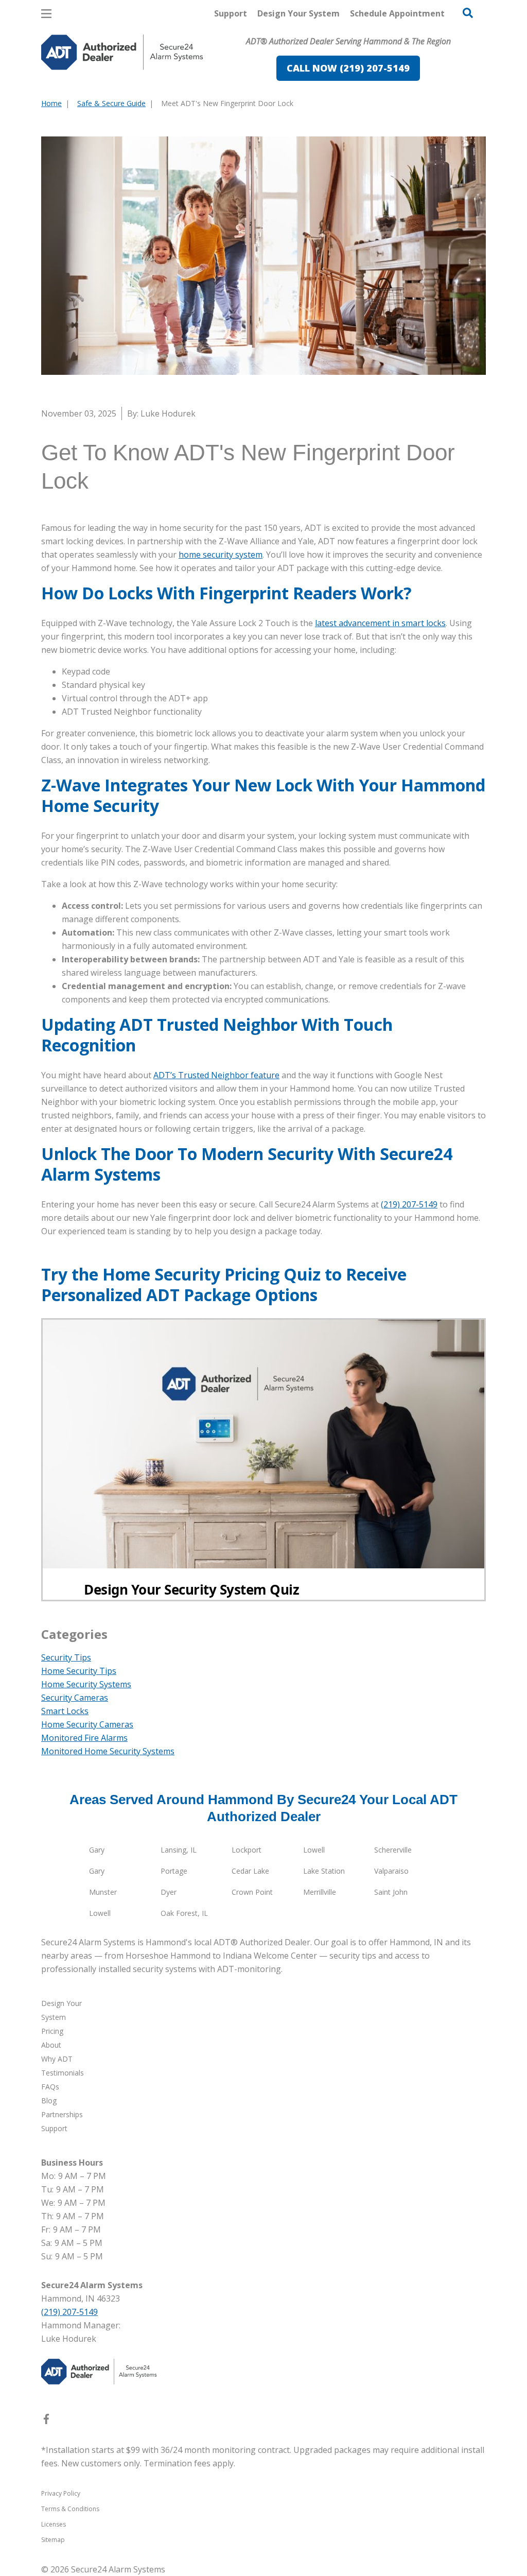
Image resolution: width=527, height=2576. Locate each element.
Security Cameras (75, 1698)
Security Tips (66, 1657)
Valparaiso (391, 1871)
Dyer (169, 1892)
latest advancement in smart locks (380, 623)
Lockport (247, 1850)
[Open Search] (468, 13)
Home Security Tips (79, 1671)
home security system (221, 555)
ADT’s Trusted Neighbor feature (216, 1075)
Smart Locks (65, 1711)
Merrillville (320, 1892)
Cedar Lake (250, 1871)
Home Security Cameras (87, 1724)
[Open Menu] (46, 14)
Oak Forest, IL (184, 1913)
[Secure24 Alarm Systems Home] (122, 52)
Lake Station (324, 1871)
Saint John (391, 1892)
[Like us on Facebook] (46, 2421)
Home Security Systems (86, 1684)
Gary (97, 1850)
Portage (174, 1871)
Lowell (314, 1850)
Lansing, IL (179, 1850)
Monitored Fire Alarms (84, 1738)
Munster (103, 1892)
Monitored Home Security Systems (108, 1751)
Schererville (393, 1850)
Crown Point (252, 1892)
